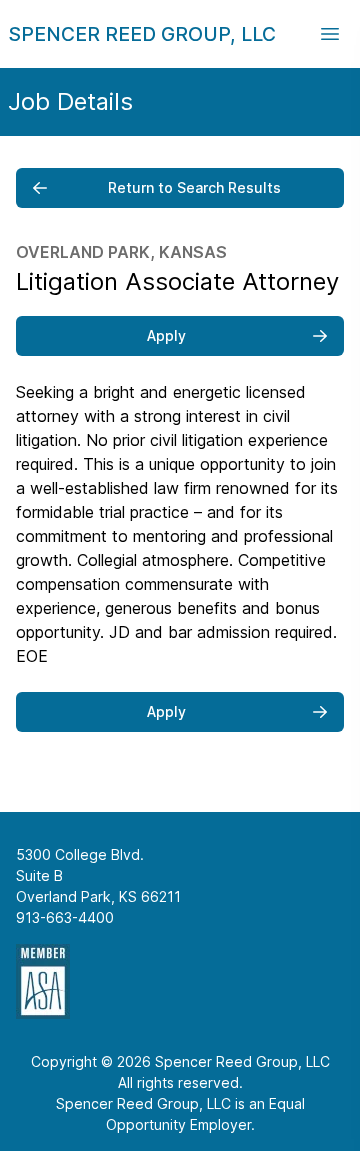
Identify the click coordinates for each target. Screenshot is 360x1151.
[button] (330, 34)
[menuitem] (142, 34)
